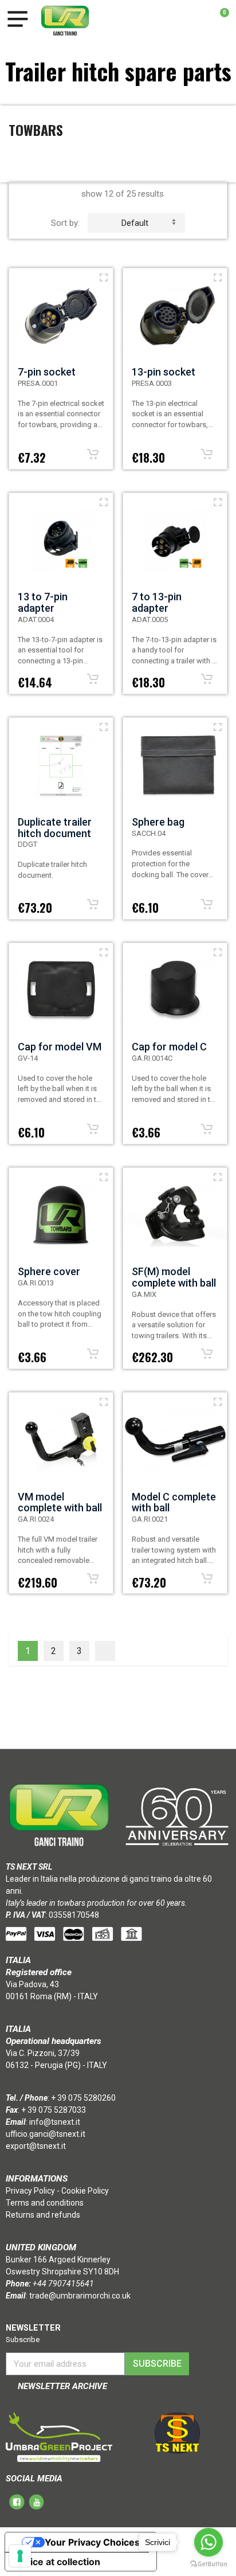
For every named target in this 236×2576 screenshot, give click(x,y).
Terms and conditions (45, 2203)
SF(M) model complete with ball (174, 1277)
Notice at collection (57, 2562)
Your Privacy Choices (92, 2542)
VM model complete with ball (60, 1502)
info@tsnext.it (55, 2122)
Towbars (36, 130)
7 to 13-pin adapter (157, 602)
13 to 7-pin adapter (43, 602)
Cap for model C (169, 1047)
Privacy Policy (30, 2191)
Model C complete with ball (174, 1502)
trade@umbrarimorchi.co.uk (80, 2296)
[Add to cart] (93, 454)
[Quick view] (104, 277)
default (135, 223)
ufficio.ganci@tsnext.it (46, 2134)
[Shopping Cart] (219, 21)
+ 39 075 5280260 (83, 2098)
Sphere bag (158, 822)
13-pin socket (164, 372)
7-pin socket (47, 372)
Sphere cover (49, 1271)
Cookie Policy (85, 2191)
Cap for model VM (60, 1047)
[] (105, 1651)
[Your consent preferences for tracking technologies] (20, 2556)
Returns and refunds (43, 2215)
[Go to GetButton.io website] (209, 2564)
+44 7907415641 (63, 2284)
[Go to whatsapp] (209, 2542)
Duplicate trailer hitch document (55, 828)
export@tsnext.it (36, 2146)
